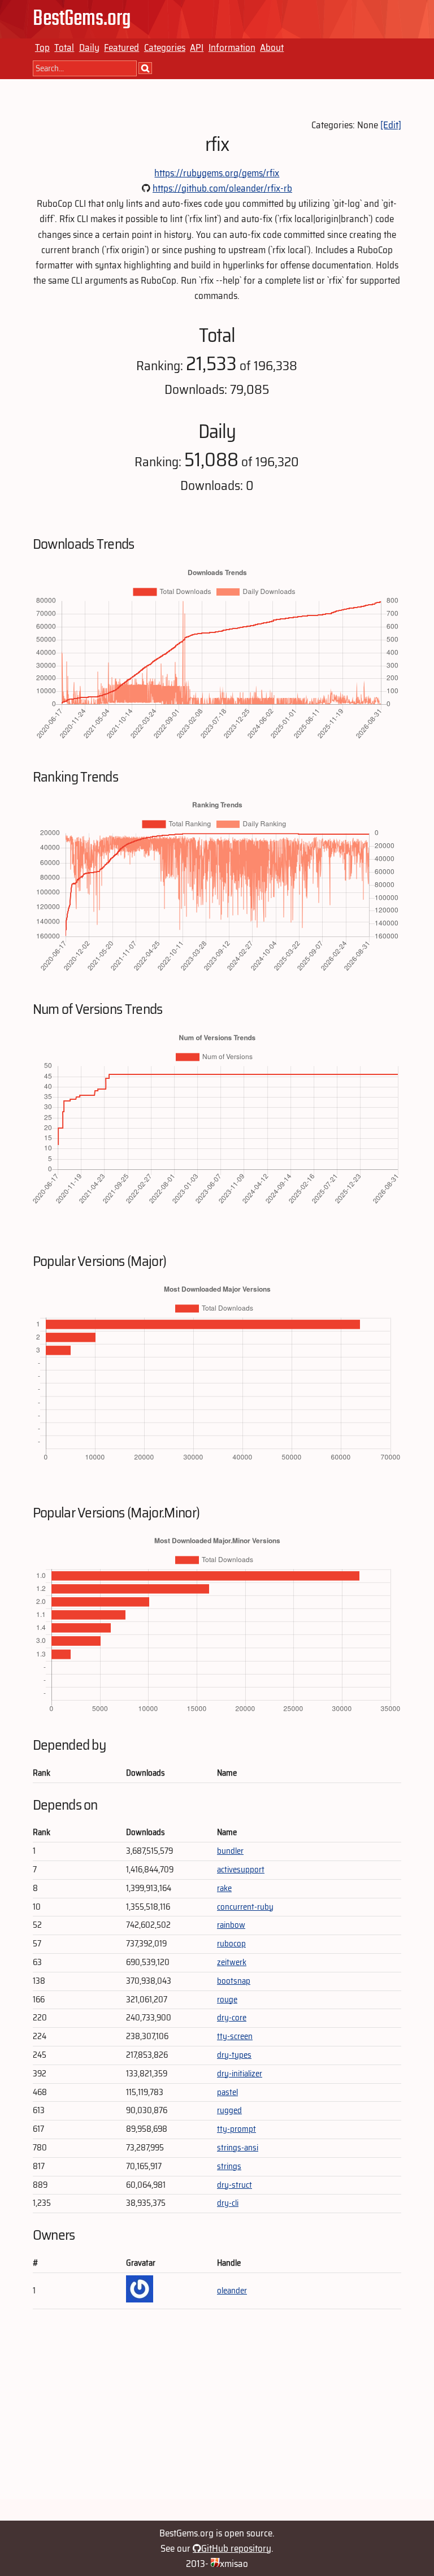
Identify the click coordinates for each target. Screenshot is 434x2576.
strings (229, 2166)
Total (64, 47)
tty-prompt (236, 2129)
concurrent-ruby (245, 1907)
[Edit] (391, 125)
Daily (89, 47)
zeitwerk (232, 1962)
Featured (121, 47)
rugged (229, 2110)
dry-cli (228, 2203)
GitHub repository (236, 2548)
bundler (230, 1851)
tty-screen (235, 2036)
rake (224, 1888)
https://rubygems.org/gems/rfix (217, 173)
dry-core (232, 2018)
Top (42, 47)
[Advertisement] (217, 2420)
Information (232, 47)
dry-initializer (240, 2074)
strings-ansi (238, 2148)
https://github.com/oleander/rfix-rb (222, 188)
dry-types (234, 2055)
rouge (227, 2000)
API (197, 47)
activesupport (241, 1870)
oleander (232, 2291)
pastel (227, 2092)
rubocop (231, 1944)
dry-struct (235, 2185)
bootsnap (234, 1981)
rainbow (231, 1925)
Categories (165, 47)
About (272, 47)
